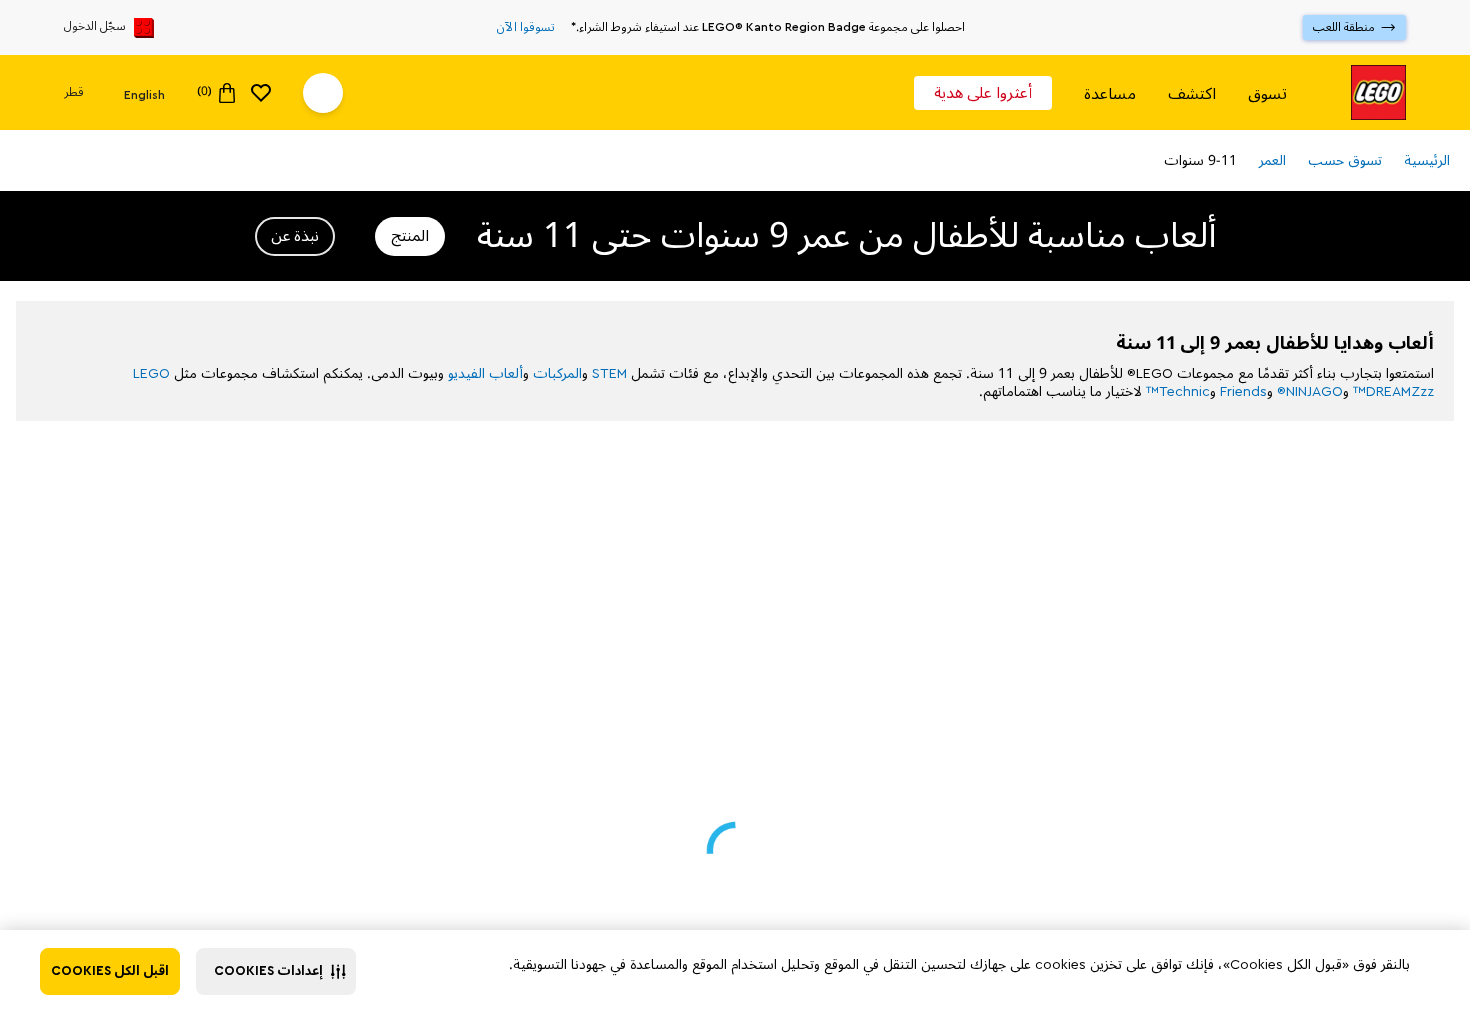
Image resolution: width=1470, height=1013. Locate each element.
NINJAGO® (1310, 391)
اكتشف (1192, 93)
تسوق (1267, 93)
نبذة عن (295, 236)
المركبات (557, 373)
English (144, 94)
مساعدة (1110, 93)
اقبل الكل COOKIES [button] (110, 971)
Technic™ (1178, 391)
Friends (1243, 391)
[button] (276, 971)
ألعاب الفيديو (485, 373)
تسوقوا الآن (526, 28)
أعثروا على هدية (983, 93)
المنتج (410, 236)
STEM (609, 373)
